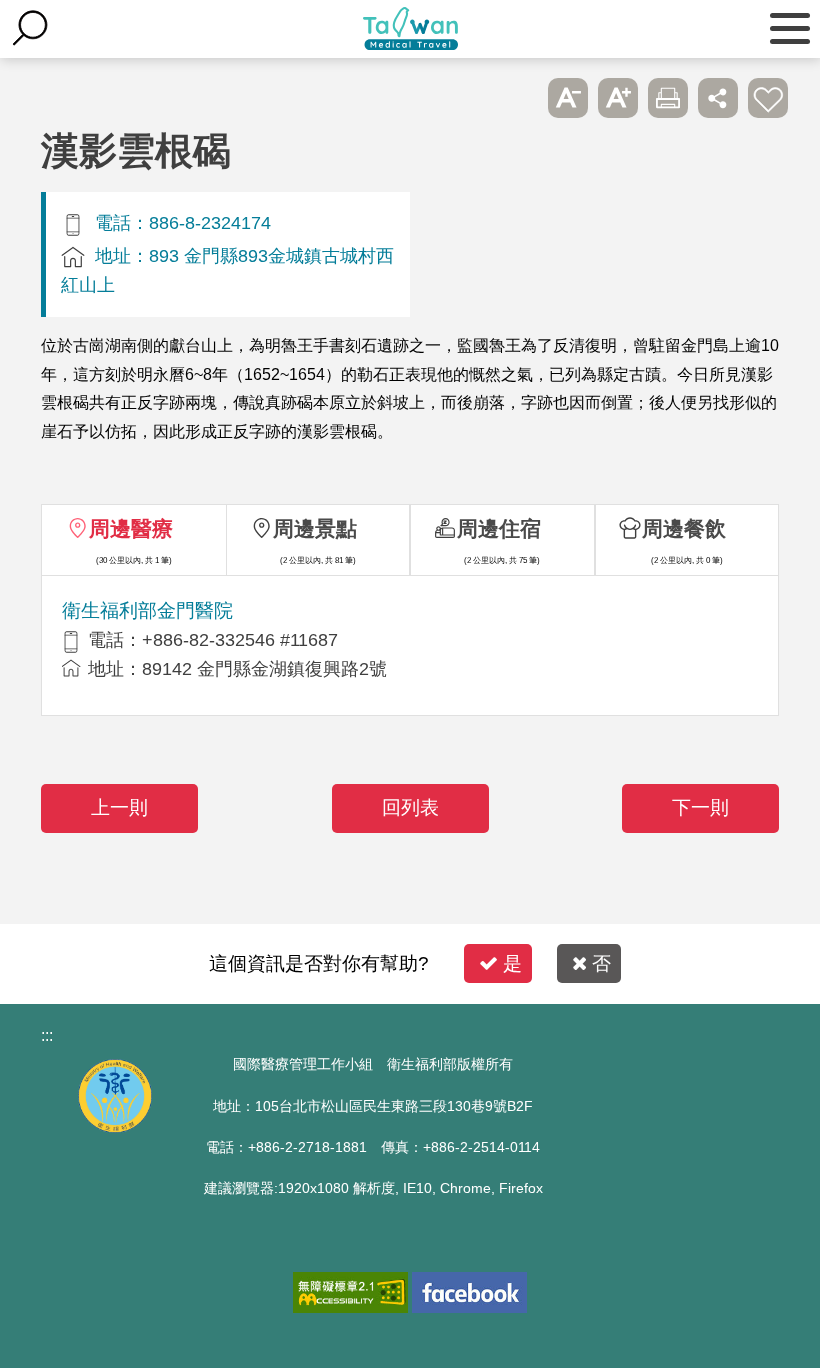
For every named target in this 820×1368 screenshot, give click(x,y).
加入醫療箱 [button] (768, 98)
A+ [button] (618, 98)
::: (47, 1035)
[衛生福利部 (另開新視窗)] (115, 1127)
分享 (718, 98)
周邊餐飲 (684, 528)
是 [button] (512, 963)
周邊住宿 (499, 528)
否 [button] (601, 963)
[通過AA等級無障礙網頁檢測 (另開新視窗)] (350, 1292)
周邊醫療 (131, 528)
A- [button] (568, 98)
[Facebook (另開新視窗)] (469, 1292)
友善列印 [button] (668, 98)
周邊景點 (315, 528)
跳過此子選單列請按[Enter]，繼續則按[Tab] (518, 98)
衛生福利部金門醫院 (147, 610)
